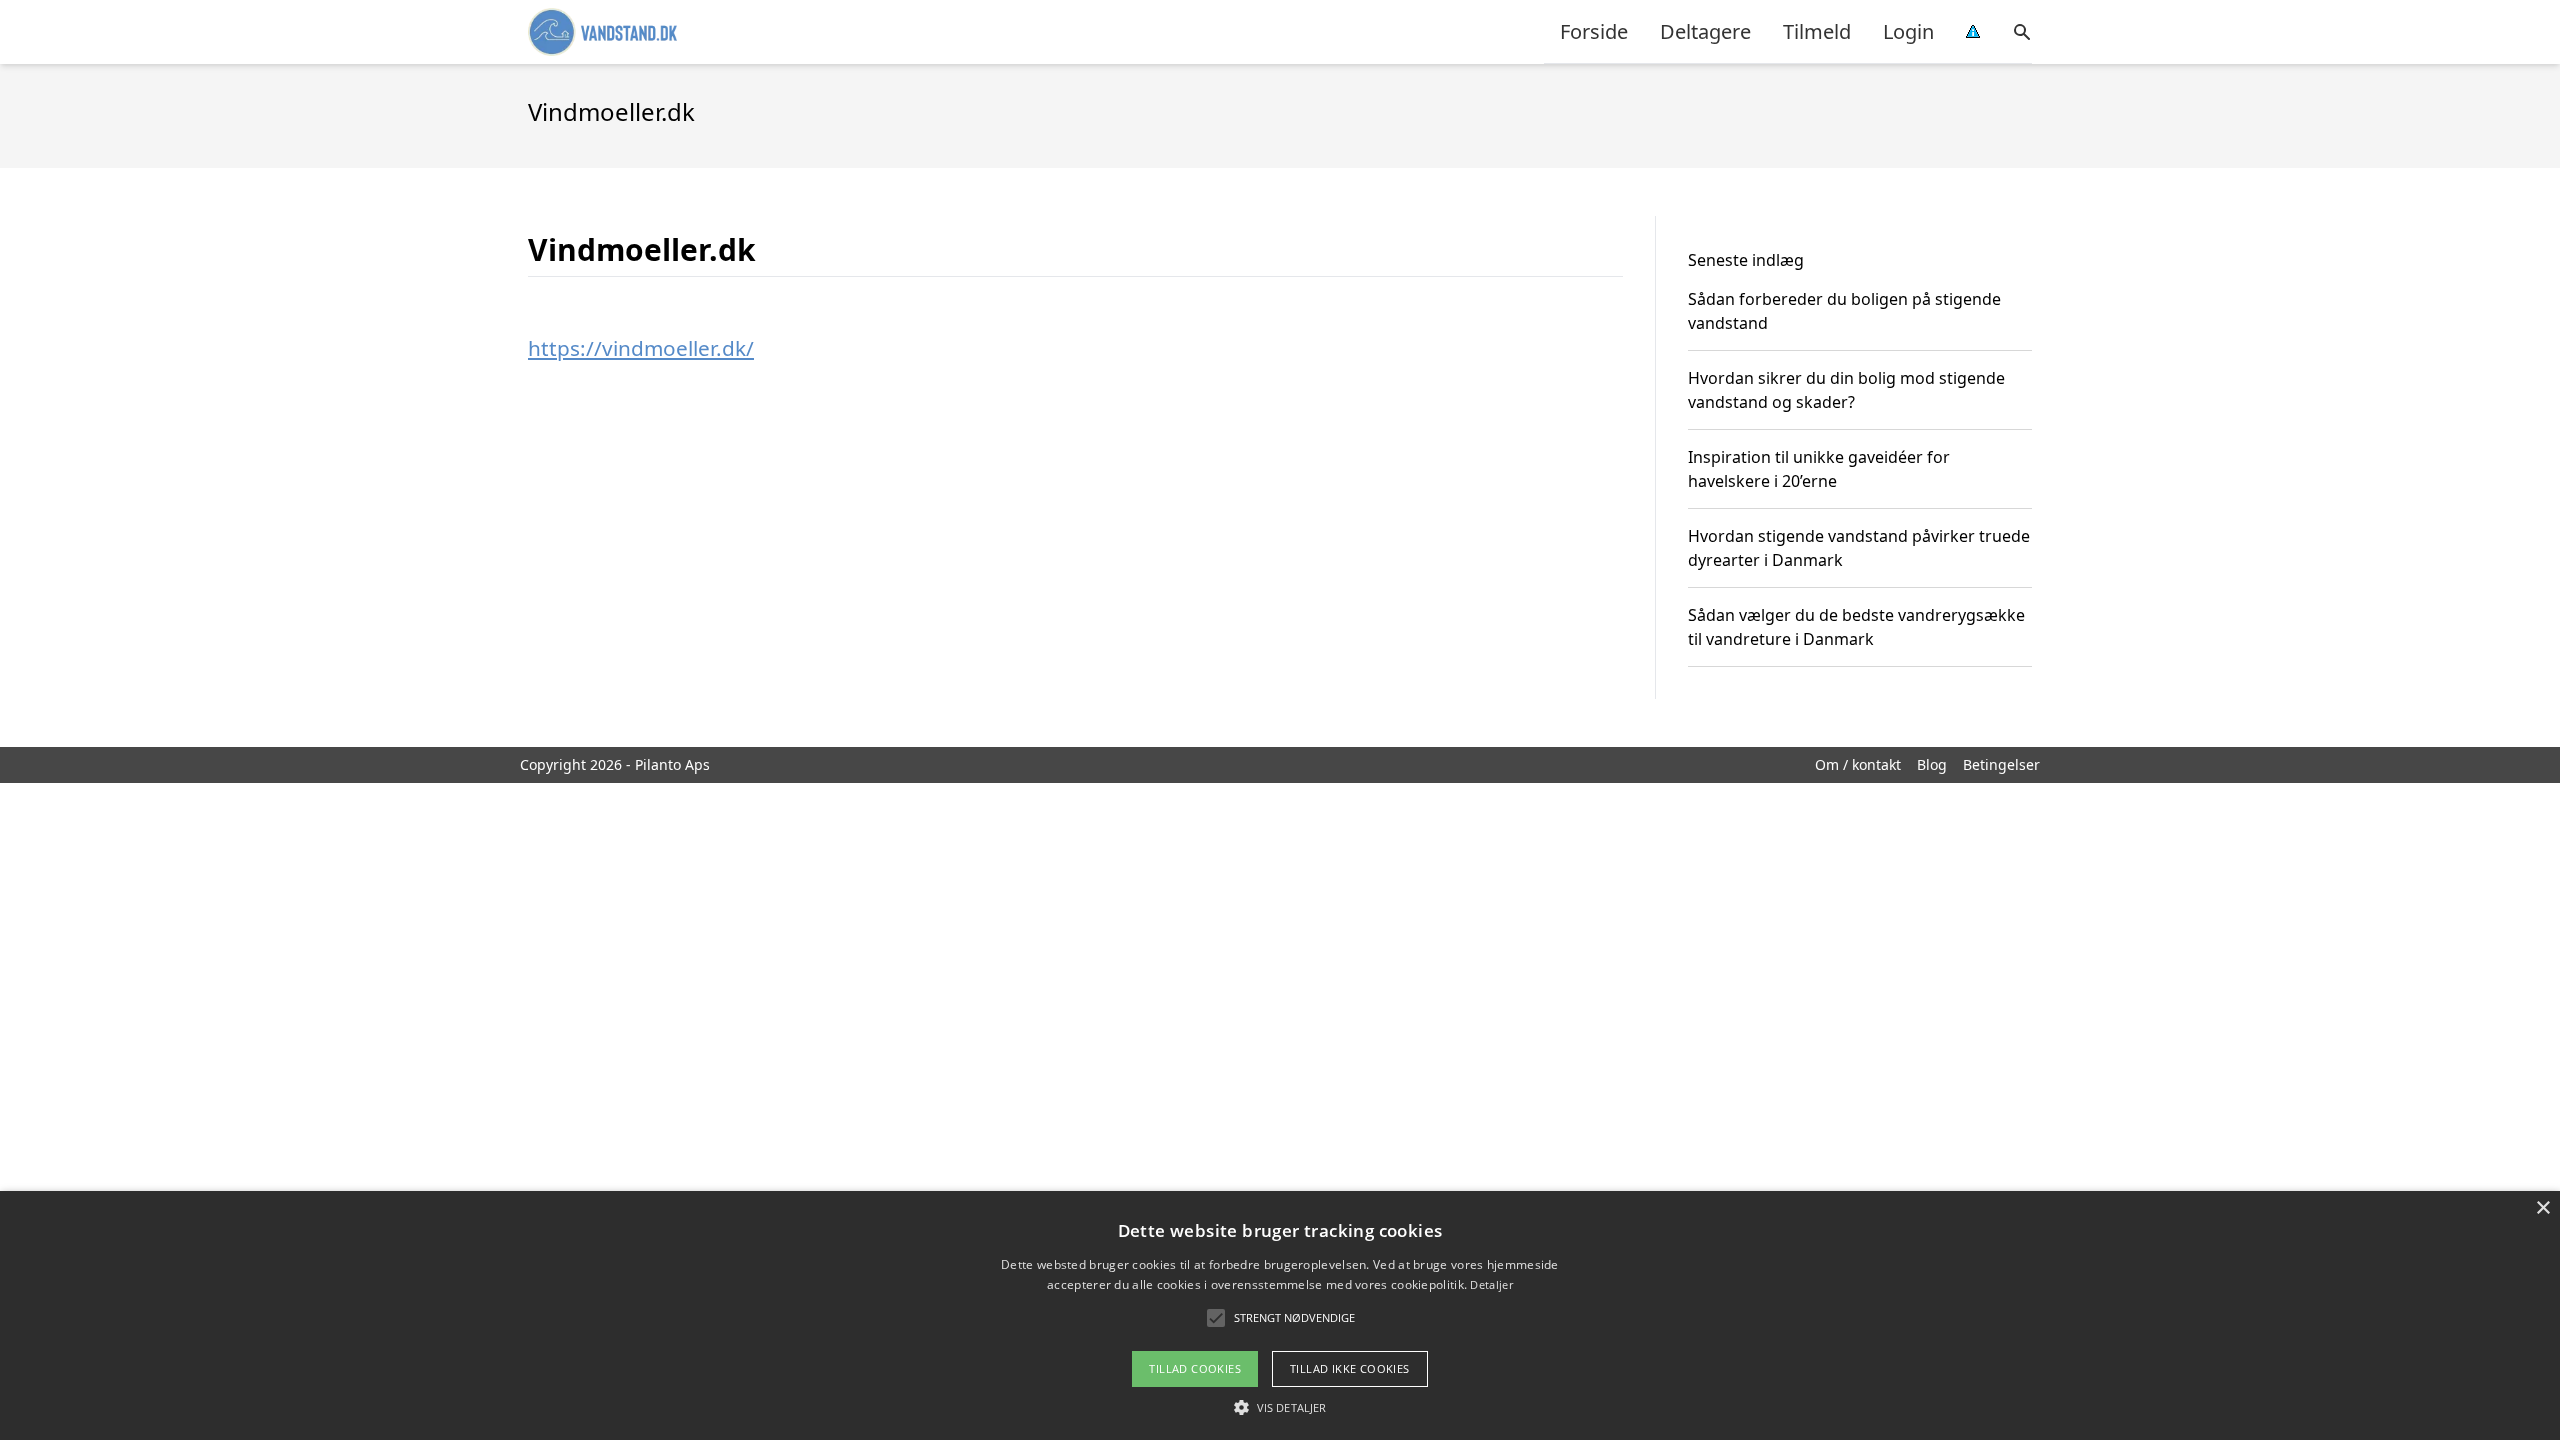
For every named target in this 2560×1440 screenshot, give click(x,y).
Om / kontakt (1858, 764)
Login (1908, 31)
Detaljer (1491, 1284)
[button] (1280, 1407)
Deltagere (1705, 31)
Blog (1932, 764)
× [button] (2542, 1208)
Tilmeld (1817, 31)
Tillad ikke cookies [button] (1350, 1368)
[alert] (1280, 1315)
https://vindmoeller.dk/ (641, 348)
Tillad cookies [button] (1195, 1368)
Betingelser (2001, 764)
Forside (1594, 31)
